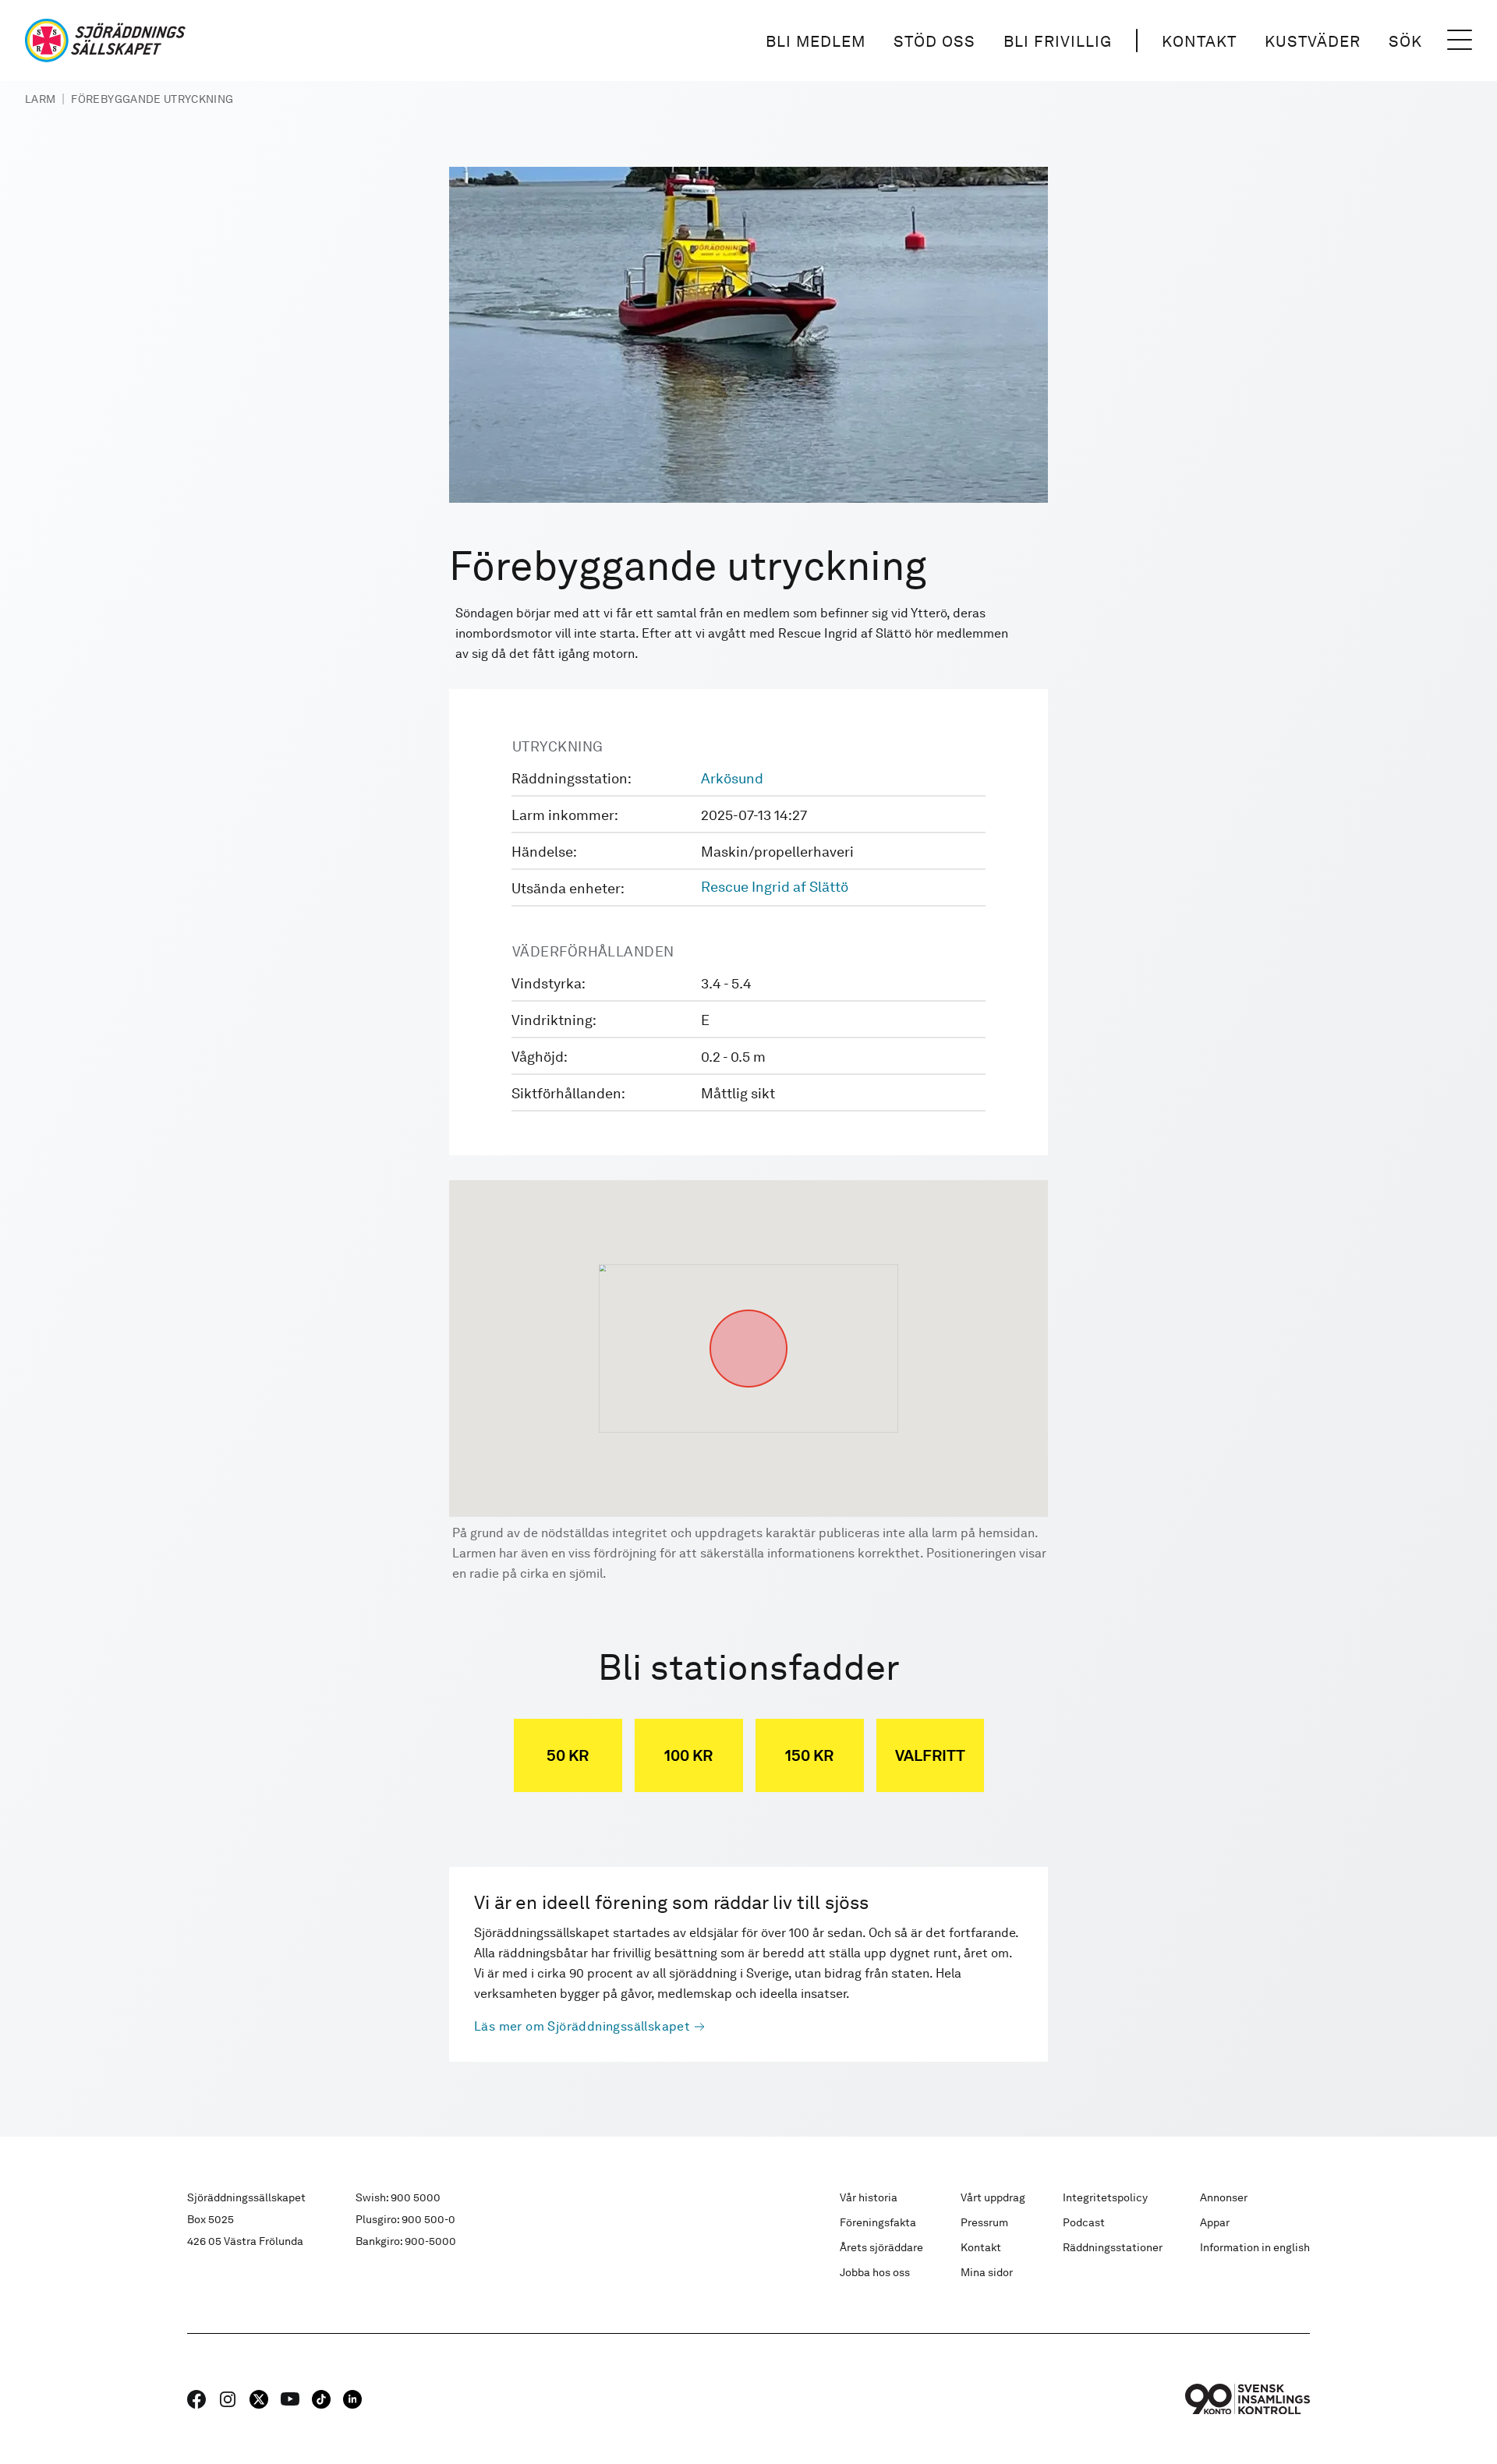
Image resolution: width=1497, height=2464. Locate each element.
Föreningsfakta (878, 2222)
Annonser (1224, 2197)
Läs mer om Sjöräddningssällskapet (582, 2026)
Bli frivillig (1058, 41)
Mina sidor (987, 2272)
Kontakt (1199, 41)
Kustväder (1313, 41)
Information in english (1255, 2247)
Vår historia (869, 2197)
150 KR (809, 1755)
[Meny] (1460, 41)
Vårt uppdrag (993, 2197)
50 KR (568, 1755)
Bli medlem (816, 41)
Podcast (1084, 2222)
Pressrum (984, 2222)
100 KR (688, 1755)
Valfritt (930, 1755)
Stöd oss (934, 41)
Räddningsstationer (1113, 2247)
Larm (40, 99)
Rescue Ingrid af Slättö (775, 887)
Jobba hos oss (875, 2272)
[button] (748, 1310)
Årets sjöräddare (881, 2247)
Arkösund (732, 778)
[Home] (105, 41)
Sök (1405, 41)
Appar (1215, 2222)
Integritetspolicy (1105, 2197)
